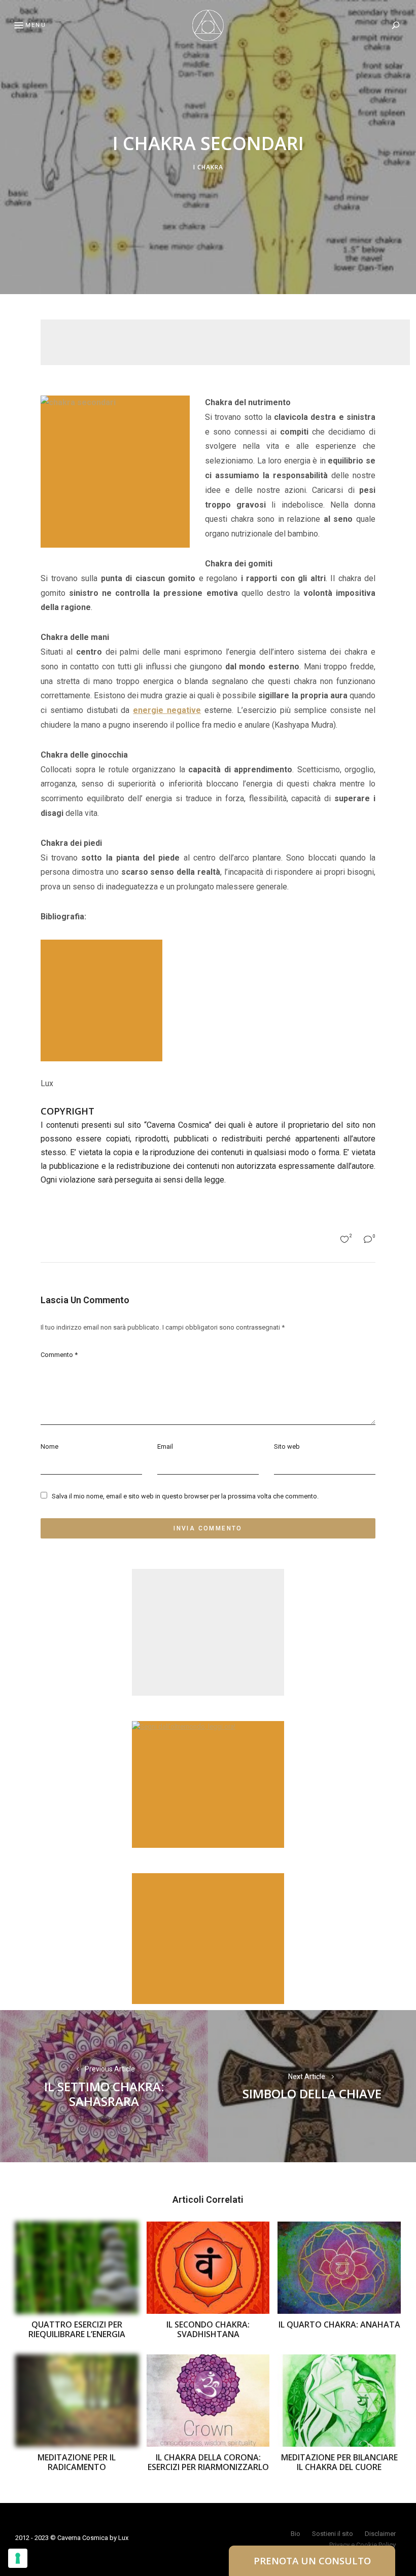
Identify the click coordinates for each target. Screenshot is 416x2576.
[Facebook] (13, 1263)
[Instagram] (13, 1312)
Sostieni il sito (333, 2534)
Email (165, 1446)
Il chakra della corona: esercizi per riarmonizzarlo (208, 2462)
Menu (36, 25)
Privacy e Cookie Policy (362, 2545)
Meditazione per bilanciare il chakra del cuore (339, 2462)
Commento (59, 1355)
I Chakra (208, 167)
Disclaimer (380, 2534)
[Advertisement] (225, 342)
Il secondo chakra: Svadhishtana (208, 2329)
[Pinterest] (13, 1287)
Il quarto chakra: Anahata (339, 2324)
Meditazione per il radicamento (77, 2462)
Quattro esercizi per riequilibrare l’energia (77, 2329)
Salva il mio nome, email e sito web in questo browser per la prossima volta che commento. (185, 1496)
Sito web (287, 1446)
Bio (296, 2534)
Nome (49, 1446)
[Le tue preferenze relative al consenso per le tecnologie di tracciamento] (18, 2558)
